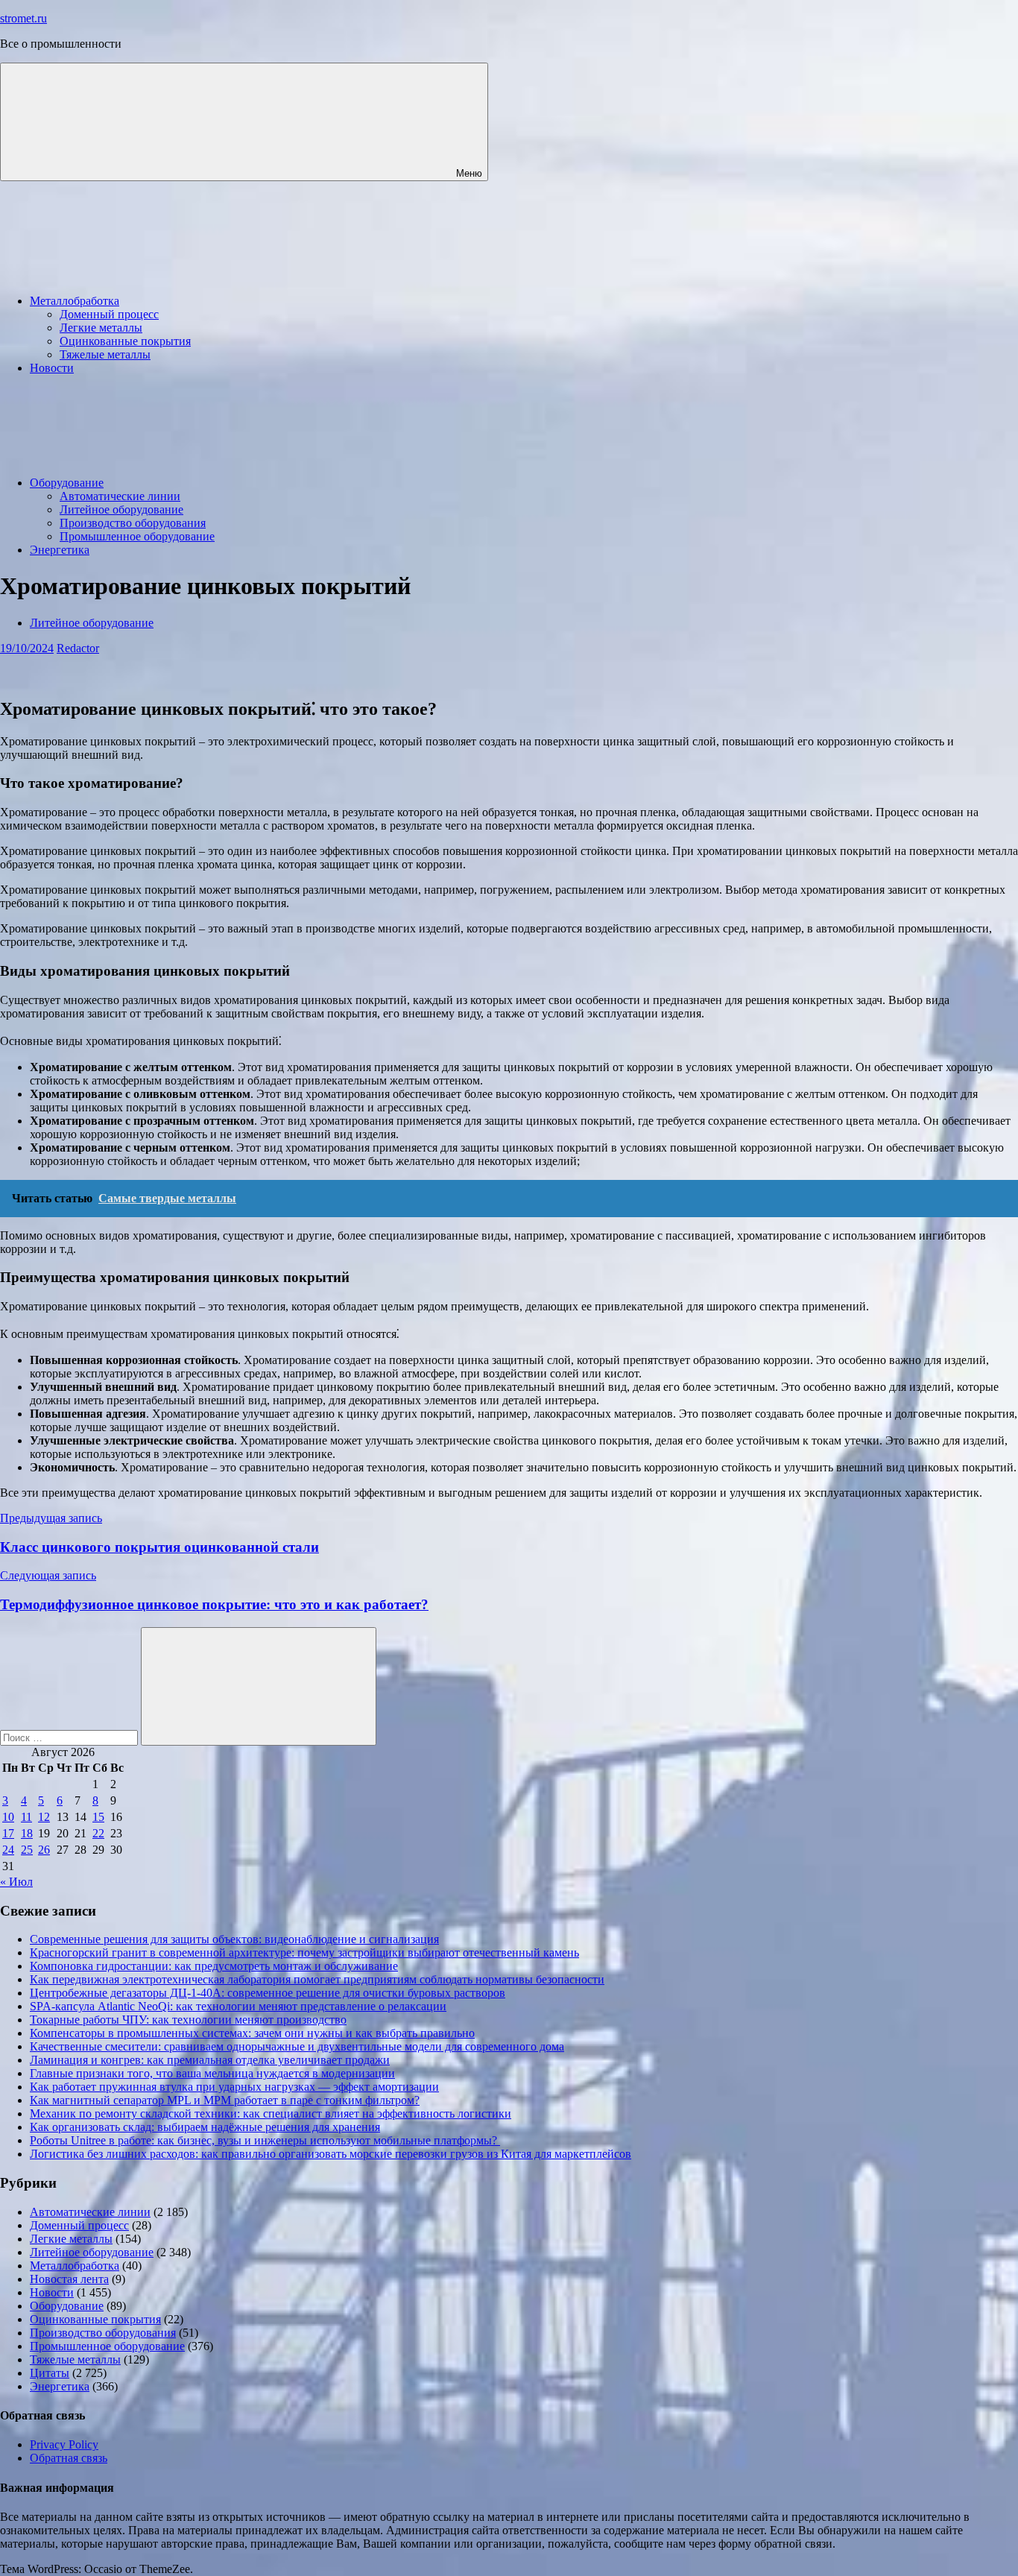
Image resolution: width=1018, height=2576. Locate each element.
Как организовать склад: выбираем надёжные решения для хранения (205, 2127)
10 (8, 1817)
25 (27, 1850)
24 (8, 1850)
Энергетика (60, 550)
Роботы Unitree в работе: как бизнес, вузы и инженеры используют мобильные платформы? (265, 2140)
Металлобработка (75, 301)
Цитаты (50, 2373)
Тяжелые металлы (105, 354)
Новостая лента (69, 2279)
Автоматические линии (120, 496)
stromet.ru (23, 18)
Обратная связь (69, 2458)
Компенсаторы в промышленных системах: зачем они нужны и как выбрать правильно (252, 2033)
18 (27, 1833)
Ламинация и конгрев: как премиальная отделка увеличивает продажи (210, 2060)
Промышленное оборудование (137, 536)
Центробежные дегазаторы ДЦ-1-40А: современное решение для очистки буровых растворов (268, 1993)
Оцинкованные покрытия (125, 341)
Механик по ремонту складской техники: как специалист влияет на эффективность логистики (271, 2113)
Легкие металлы (101, 328)
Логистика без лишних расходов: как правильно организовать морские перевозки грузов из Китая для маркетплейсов (331, 2154)
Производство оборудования (133, 523)
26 (44, 1850)
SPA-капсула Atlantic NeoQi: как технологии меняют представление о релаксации (238, 2006)
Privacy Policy (64, 2444)
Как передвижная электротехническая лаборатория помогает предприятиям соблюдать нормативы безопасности (317, 1979)
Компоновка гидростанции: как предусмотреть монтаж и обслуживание (214, 1966)
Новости (52, 368)
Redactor (78, 648)
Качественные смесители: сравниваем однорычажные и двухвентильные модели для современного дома (297, 2046)
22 (98, 1833)
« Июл (16, 1882)
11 (26, 1817)
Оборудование (67, 483)
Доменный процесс (109, 314)
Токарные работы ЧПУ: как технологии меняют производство (188, 2020)
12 (44, 1817)
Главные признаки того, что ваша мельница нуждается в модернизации (212, 2073)
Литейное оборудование (121, 509)
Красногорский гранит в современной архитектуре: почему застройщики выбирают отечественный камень (304, 1952)
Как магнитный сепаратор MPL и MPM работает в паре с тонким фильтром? (225, 2100)
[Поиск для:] (70, 1737)
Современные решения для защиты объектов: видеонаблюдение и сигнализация (234, 1939)
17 (8, 1833)
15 (98, 1817)
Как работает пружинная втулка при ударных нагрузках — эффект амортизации (234, 2087)
